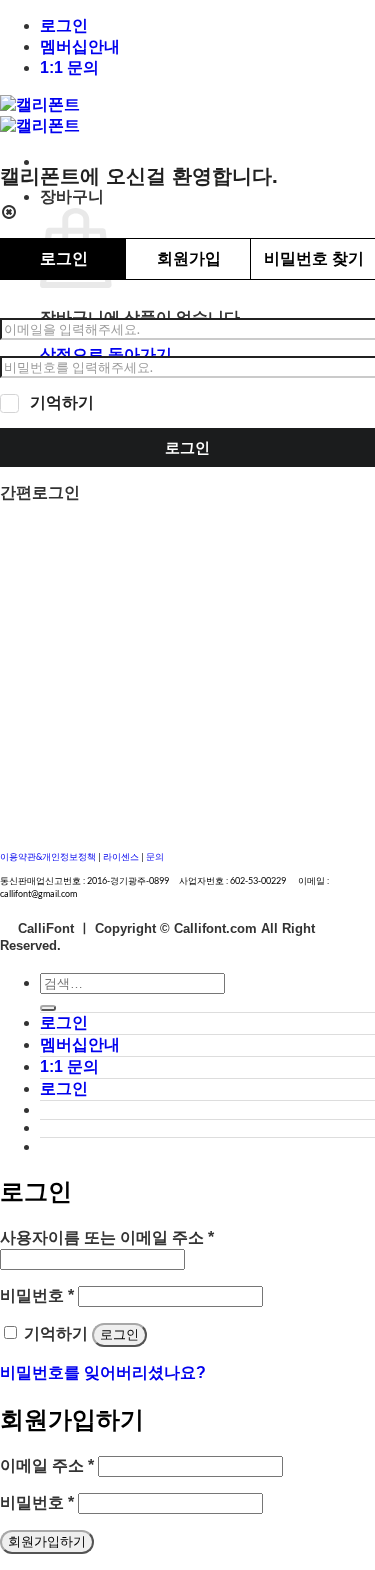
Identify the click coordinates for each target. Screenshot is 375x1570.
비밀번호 (37, 1295)
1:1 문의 (69, 67)
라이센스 (122, 856)
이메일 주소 (47, 1465)
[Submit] (48, 1008)
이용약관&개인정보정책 (48, 856)
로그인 (64, 25)
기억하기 (62, 402)
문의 (155, 856)
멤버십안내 (80, 46)
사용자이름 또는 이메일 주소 (107, 1237)
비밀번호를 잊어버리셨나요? (103, 1372)
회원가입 (189, 258)
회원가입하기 (47, 1541)
